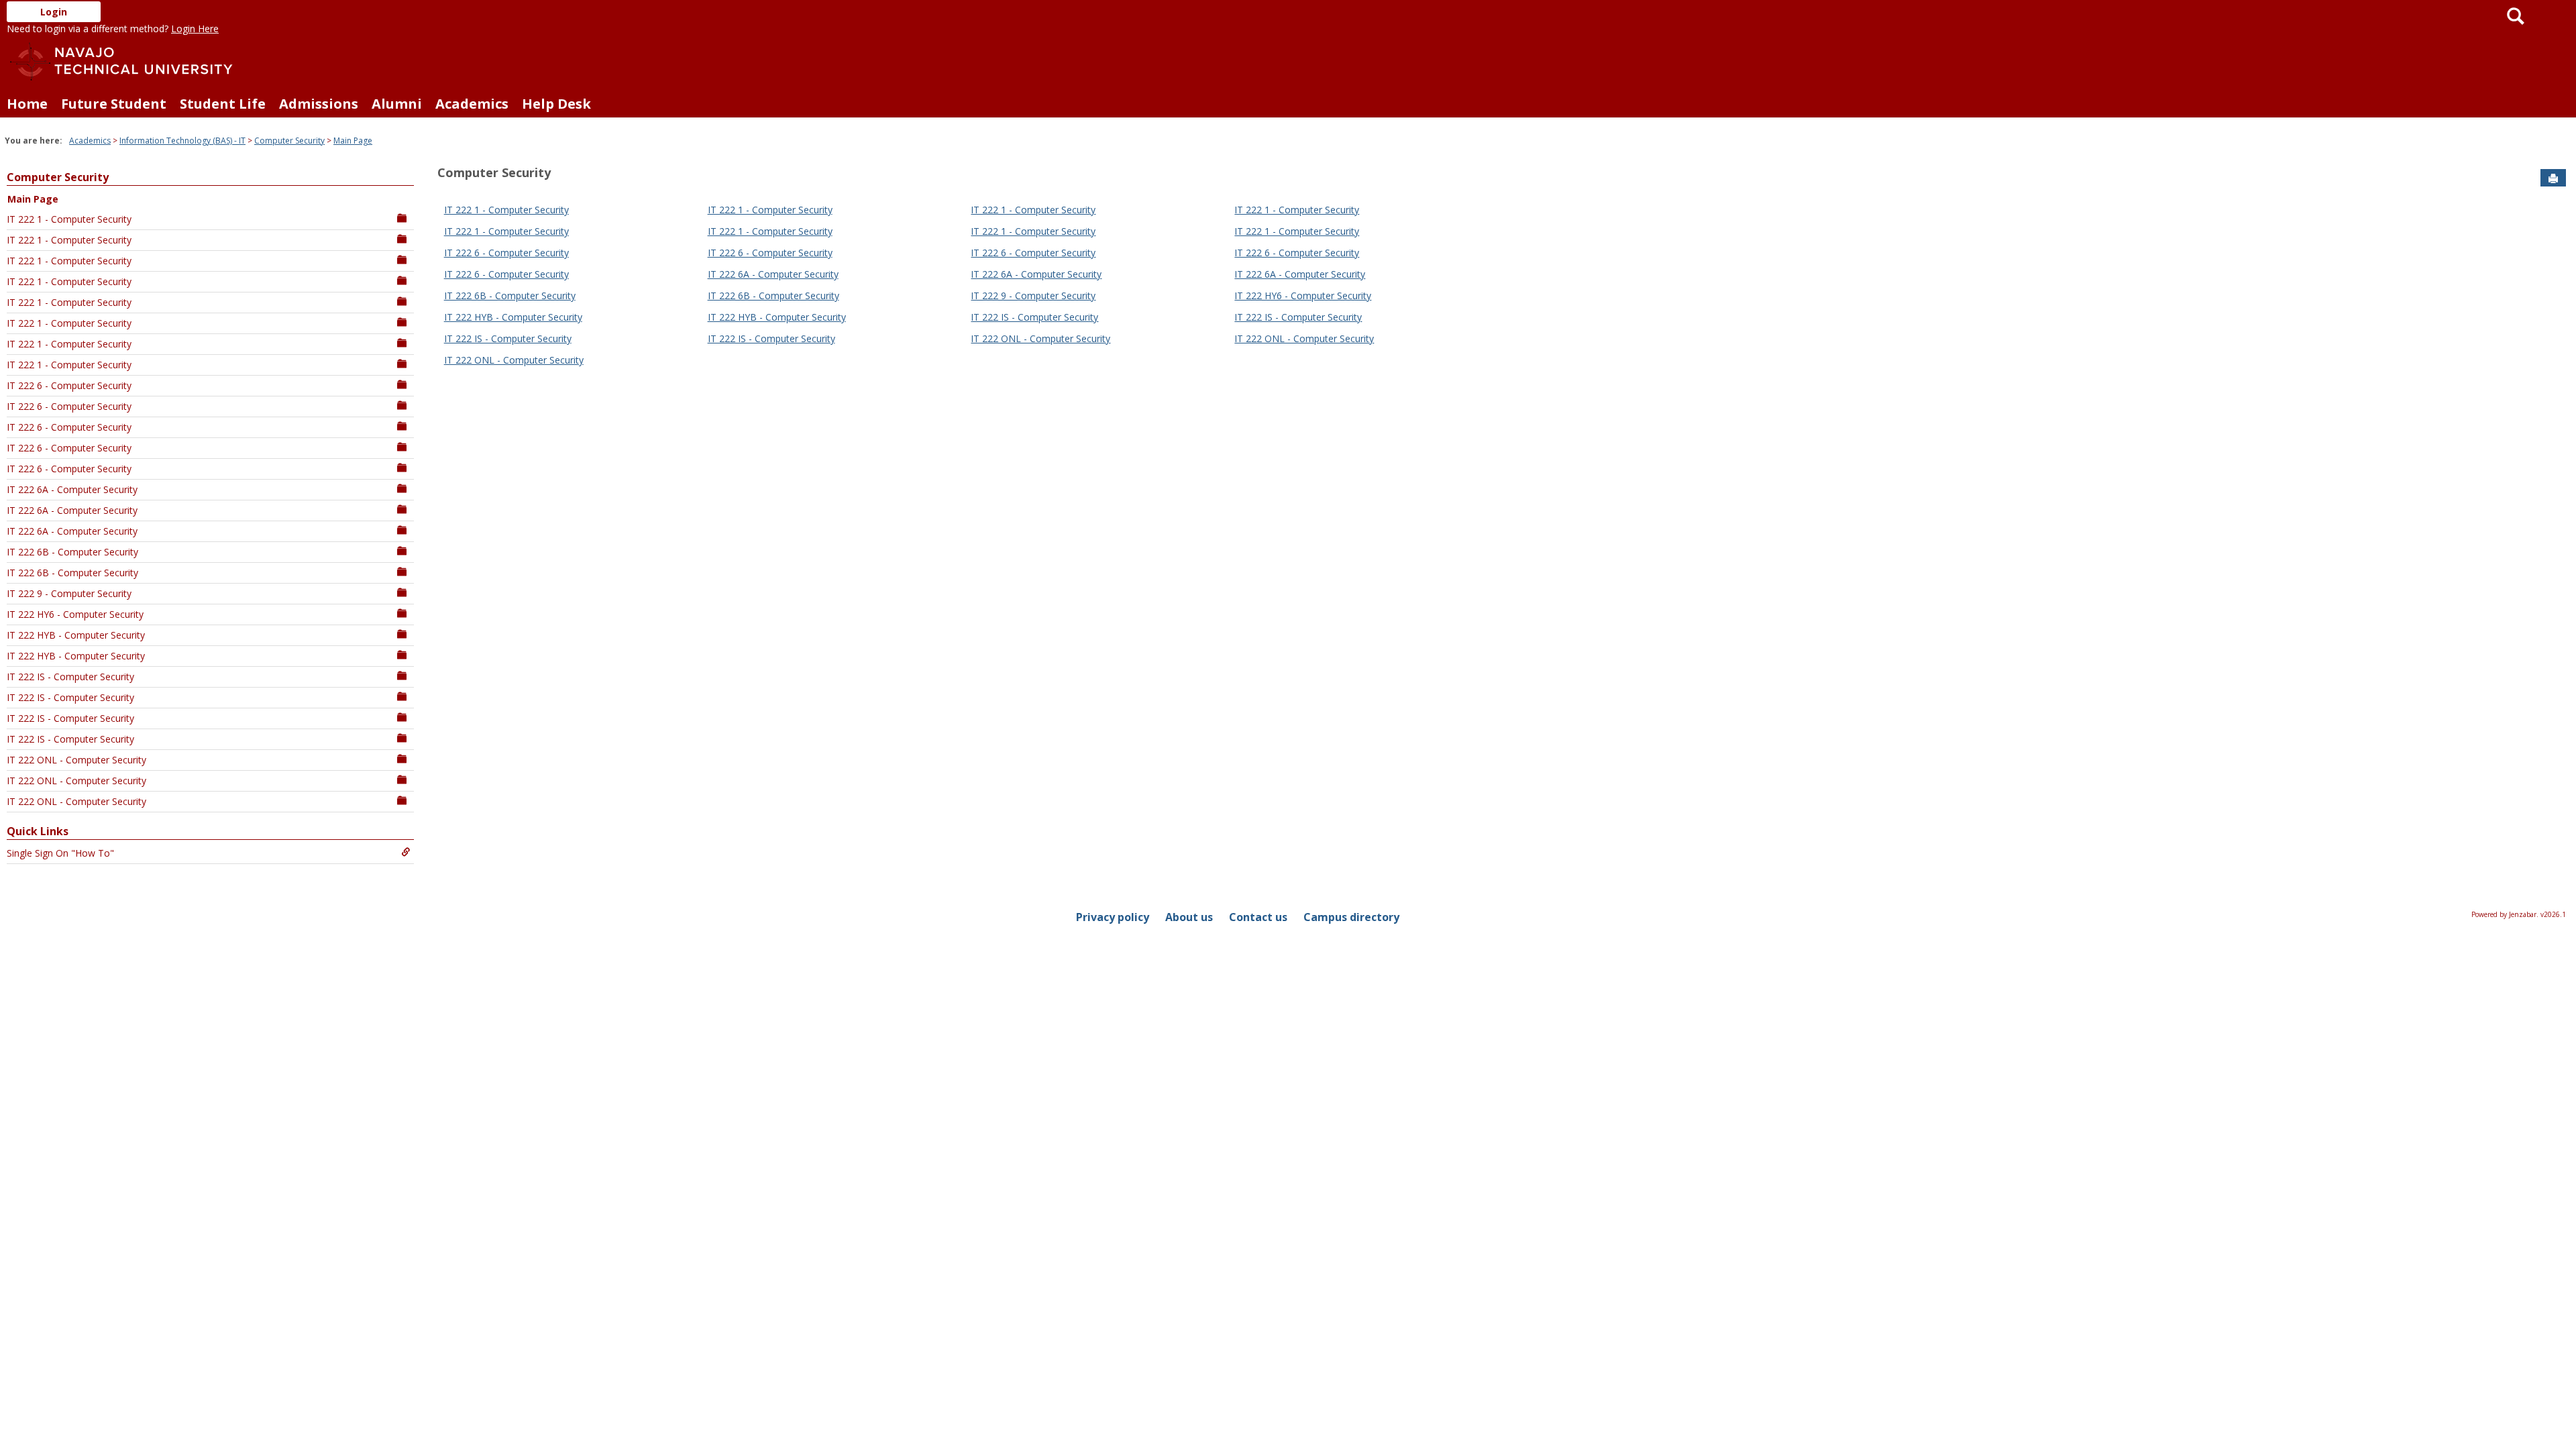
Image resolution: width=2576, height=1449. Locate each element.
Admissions (319, 104)
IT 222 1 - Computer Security (69, 219)
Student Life (223, 104)
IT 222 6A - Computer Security (72, 489)
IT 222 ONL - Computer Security (76, 760)
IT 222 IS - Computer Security (70, 677)
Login (54, 12)
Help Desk (556, 104)
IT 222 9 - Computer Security (69, 593)
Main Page (353, 141)
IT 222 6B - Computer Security (72, 552)
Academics (472, 104)
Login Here (195, 29)
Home (27, 104)
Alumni (397, 104)
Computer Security (289, 141)
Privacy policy (1113, 917)
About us (1189, 917)
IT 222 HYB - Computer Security (76, 635)
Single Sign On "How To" (60, 853)
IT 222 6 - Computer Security (69, 385)
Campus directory (1351, 917)
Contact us (1258, 917)
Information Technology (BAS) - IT (182, 141)
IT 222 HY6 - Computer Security (75, 614)
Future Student (114, 104)
